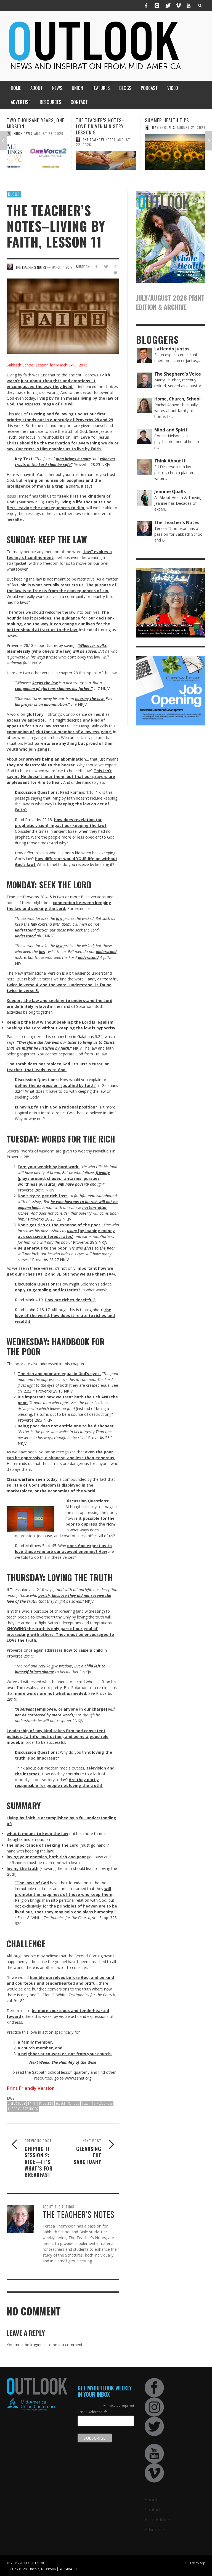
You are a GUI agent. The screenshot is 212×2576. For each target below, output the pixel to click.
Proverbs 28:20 (41, 1219)
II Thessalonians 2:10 (25, 1590)
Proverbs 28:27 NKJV (50, 1260)
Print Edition (157, 2520)
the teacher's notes (23, 2109)
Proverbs (46, 2103)
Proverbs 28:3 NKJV (35, 1420)
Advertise (154, 2530)
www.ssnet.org (78, 2078)
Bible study (17, 2103)
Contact (153, 2510)
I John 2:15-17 (37, 1310)
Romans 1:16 (82, 792)
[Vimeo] (178, 6)
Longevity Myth (162, 120)
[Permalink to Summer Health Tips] (106, 152)
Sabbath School (67, 2103)
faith (32, 2103)
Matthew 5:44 (37, 1546)
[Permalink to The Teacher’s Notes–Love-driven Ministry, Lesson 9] (37, 160)
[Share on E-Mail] (116, 273)
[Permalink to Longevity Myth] (175, 152)
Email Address (92, 2412)
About (151, 2500)
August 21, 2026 (122, 127)
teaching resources (97, 2103)
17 (98, 792)
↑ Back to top (195, 2563)
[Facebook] (146, 6)
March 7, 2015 (62, 267)
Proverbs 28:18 (20, 645)
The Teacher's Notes (30, 140)
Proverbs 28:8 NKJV (90, 1242)
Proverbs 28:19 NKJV (36, 1190)
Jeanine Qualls (94, 128)
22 (59, 1219)
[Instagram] (157, 6)
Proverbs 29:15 (20, 1656)
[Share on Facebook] (96, 266)
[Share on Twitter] (106, 266)
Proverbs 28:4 (35, 897)
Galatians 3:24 (90, 1036)
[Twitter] (168, 6)
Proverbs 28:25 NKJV (92, 465)
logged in (39, 2345)
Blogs (14, 194)
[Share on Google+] (116, 266)
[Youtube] (189, 6)
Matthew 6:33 (31, 502)
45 (54, 1546)
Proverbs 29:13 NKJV (54, 1391)
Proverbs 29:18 (39, 820)
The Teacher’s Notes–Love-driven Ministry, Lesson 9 (31, 126)
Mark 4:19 (34, 1300)
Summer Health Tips (98, 120)
